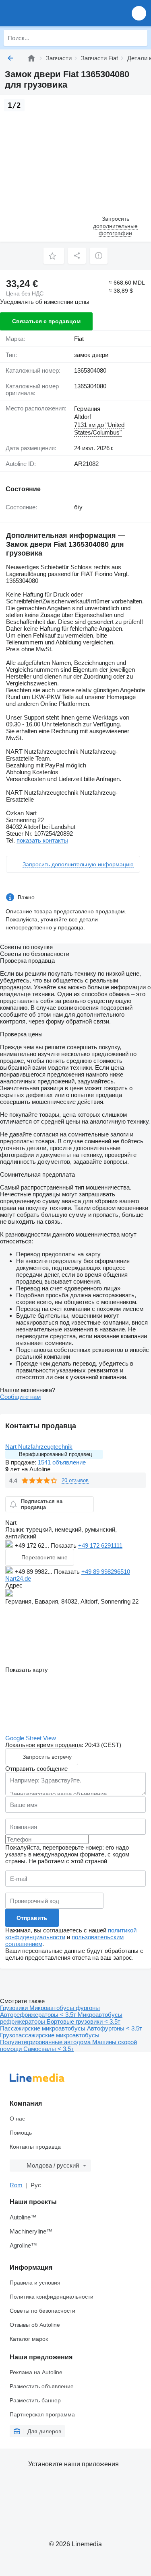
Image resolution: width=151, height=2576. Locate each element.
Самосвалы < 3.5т (49, 2049)
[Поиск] (139, 38)
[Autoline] (31, 58)
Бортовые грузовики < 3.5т (84, 2021)
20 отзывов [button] (75, 1480)
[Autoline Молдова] (52, 13)
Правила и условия (35, 2283)
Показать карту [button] (27, 1670)
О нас (17, 2119)
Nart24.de (18, 1578)
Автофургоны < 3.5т (115, 2028)
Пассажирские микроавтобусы (43, 2028)
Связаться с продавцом (46, 321)
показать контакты (42, 840)
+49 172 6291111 (100, 1545)
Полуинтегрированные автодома (46, 2042)
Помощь (21, 2133)
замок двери (91, 355)
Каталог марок (29, 2339)
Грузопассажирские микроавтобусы (50, 2035)
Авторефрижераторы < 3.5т (39, 2015)
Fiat (79, 339)
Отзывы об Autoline (35, 2325)
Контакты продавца (35, 2147)
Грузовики (15, 2008)
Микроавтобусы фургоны (65, 2008)
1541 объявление (62, 1462)
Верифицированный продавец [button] (55, 1454)
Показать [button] (64, 1545)
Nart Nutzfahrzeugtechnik (39, 1447)
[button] (139, 13)
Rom (16, 2185)
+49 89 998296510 (106, 1572)
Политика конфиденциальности (52, 2297)
